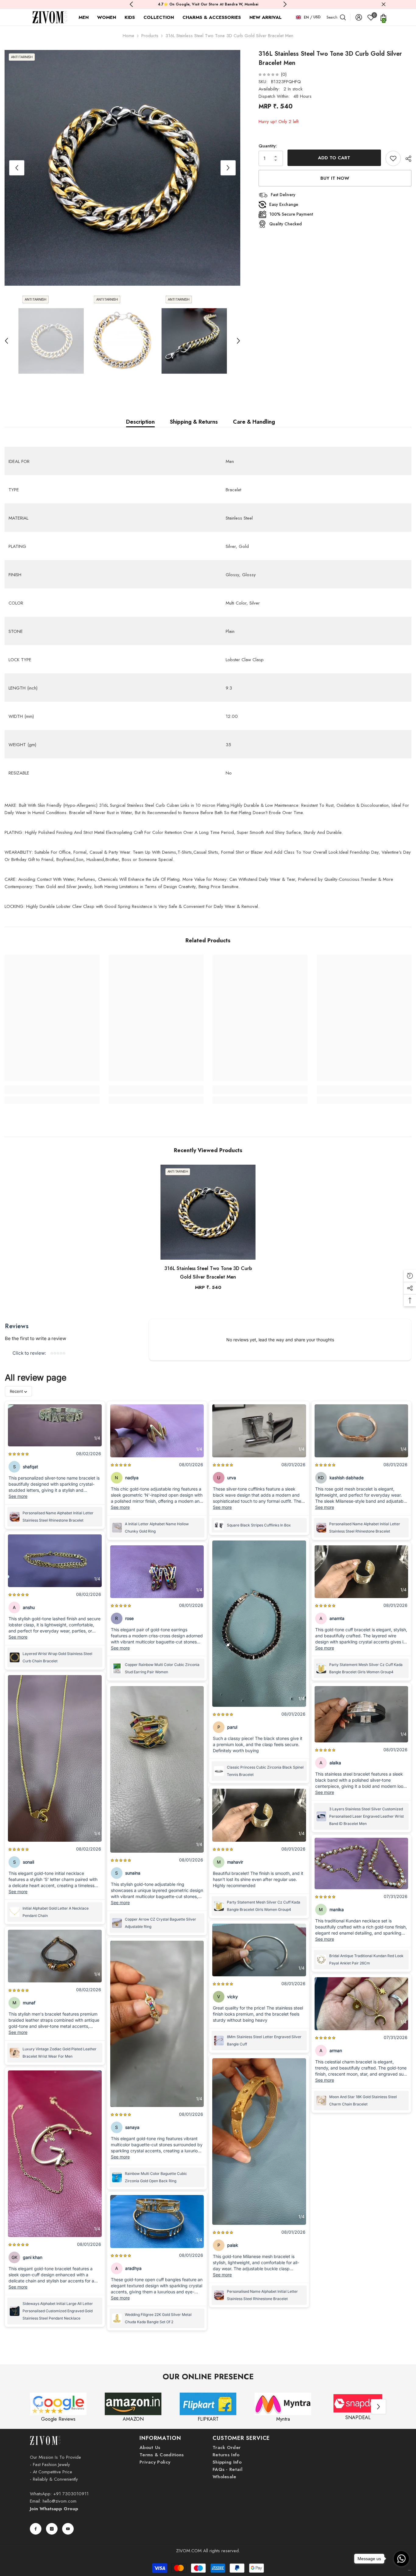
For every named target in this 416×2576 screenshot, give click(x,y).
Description (140, 422)
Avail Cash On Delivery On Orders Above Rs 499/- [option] (208, 4)
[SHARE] (406, 159)
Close (384, 4)
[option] (122, 168)
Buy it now (335, 178)
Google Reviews (58, 2419)
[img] (269, 74)
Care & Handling (254, 422)
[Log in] (359, 17)
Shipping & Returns (194, 422)
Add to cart (334, 158)
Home (129, 36)
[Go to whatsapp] (401, 2559)
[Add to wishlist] (393, 158)
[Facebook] (36, 2529)
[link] (52, 1090)
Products (150, 36)
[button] (17, 168)
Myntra (283, 2419)
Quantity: (268, 146)
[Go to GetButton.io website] (401, 2570)
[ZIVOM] (58, 2404)
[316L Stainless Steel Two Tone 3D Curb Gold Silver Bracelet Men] (208, 1212)
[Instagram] (52, 2529)
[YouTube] (68, 2529)
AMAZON (133, 2419)
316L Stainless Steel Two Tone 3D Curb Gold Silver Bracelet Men (208, 1273)
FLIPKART (208, 2419)
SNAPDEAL (358, 2417)
